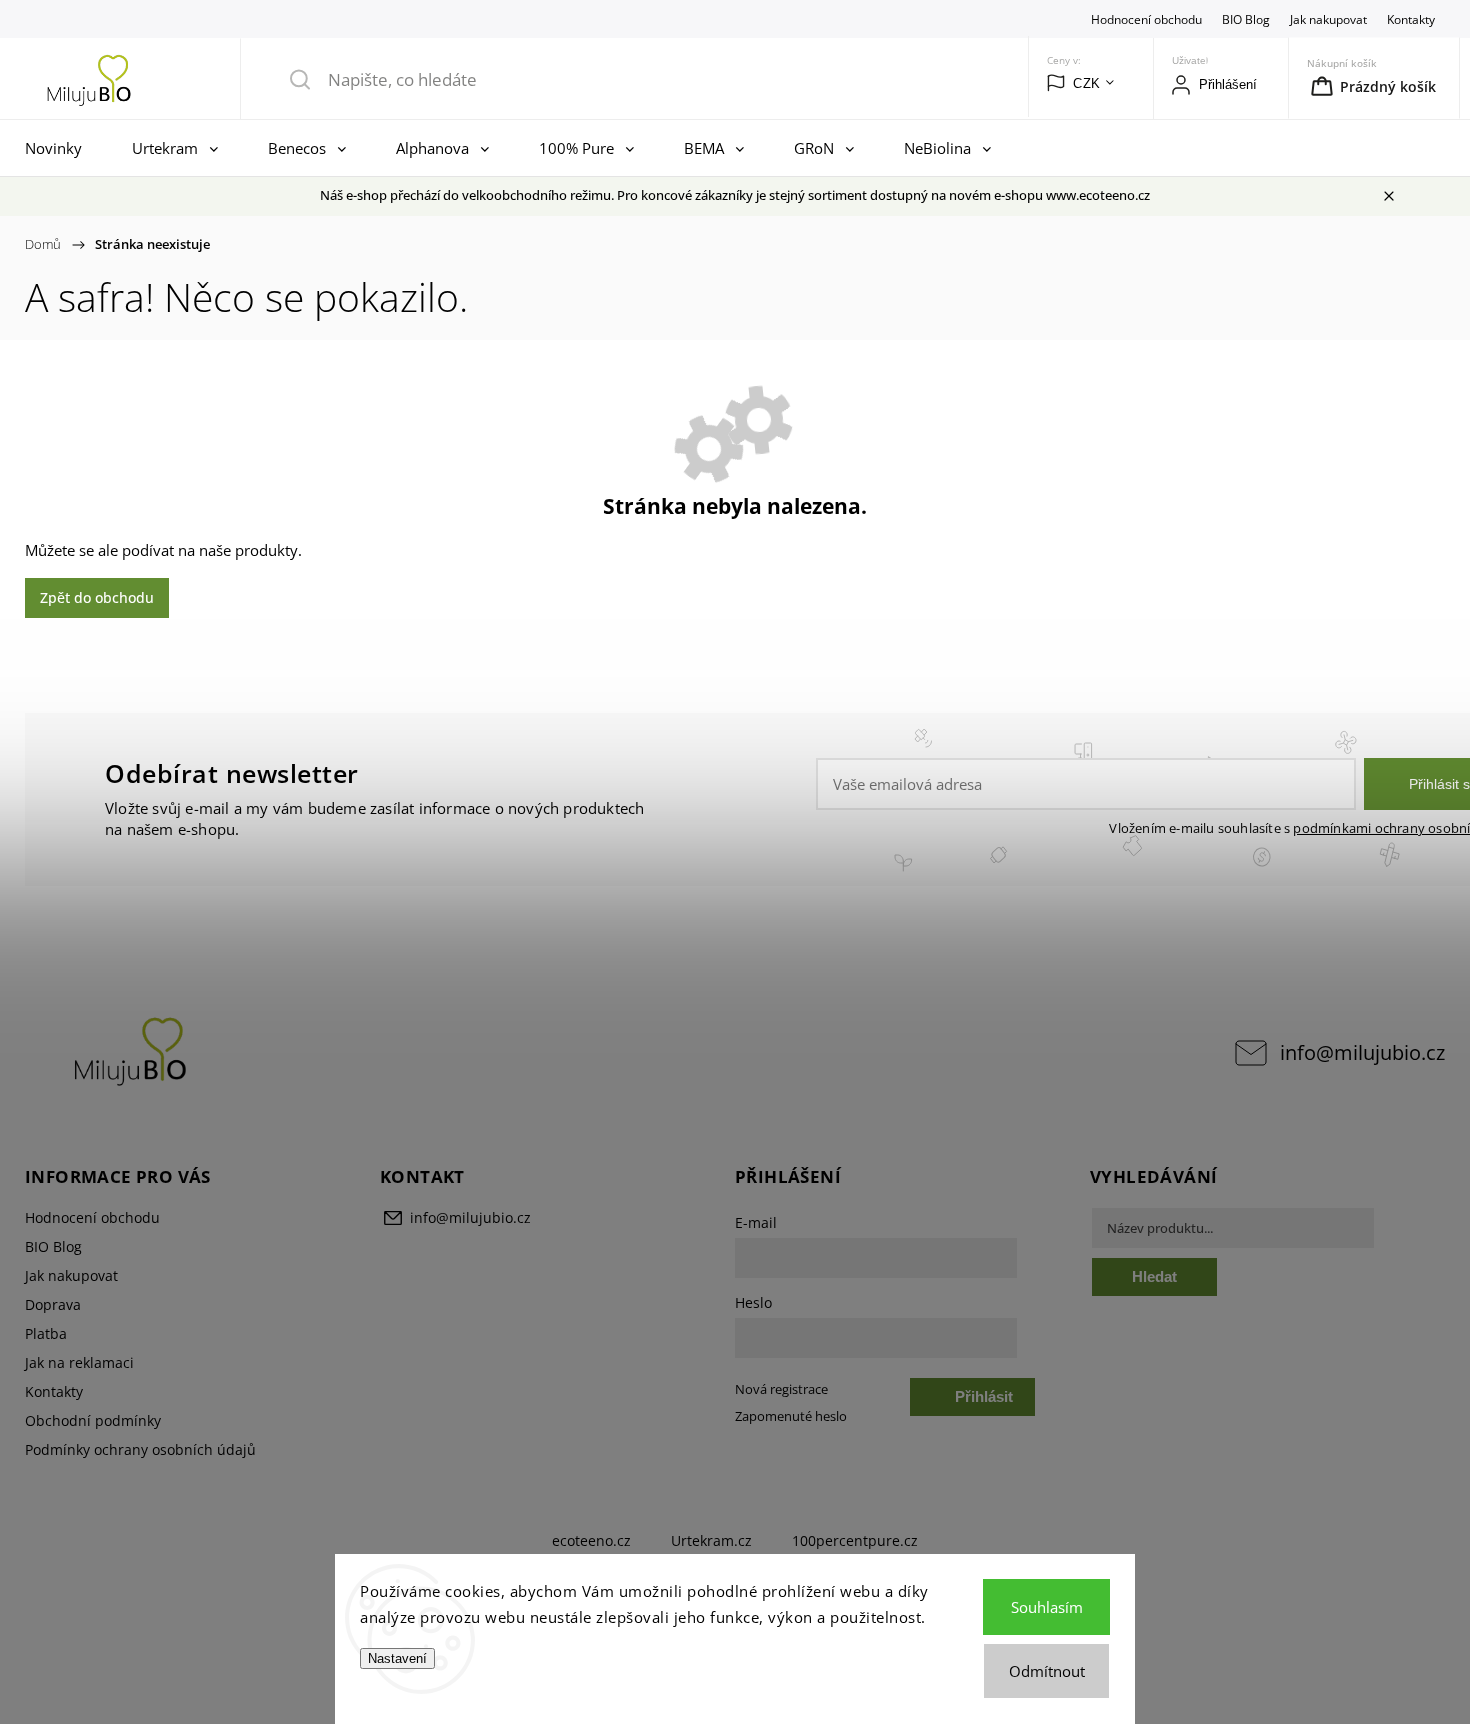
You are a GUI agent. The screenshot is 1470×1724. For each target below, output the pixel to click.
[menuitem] (58, 148)
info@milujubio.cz (1362, 1052)
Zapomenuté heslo (791, 1416)
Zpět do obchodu (97, 597)
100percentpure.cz (855, 1540)
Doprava (53, 1304)
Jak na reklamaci (79, 1362)
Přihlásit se (984, 1402)
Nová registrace (781, 1389)
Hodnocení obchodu (1146, 19)
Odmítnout (1047, 1671)
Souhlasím (1047, 1607)
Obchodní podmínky (93, 1420)
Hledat (1154, 1276)
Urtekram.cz (711, 1540)
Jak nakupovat (1328, 19)
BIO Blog (1246, 19)
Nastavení (397, 1658)
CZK (1087, 83)
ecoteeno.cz (591, 1540)
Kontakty (1411, 19)
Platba (46, 1333)
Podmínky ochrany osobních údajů (140, 1449)
